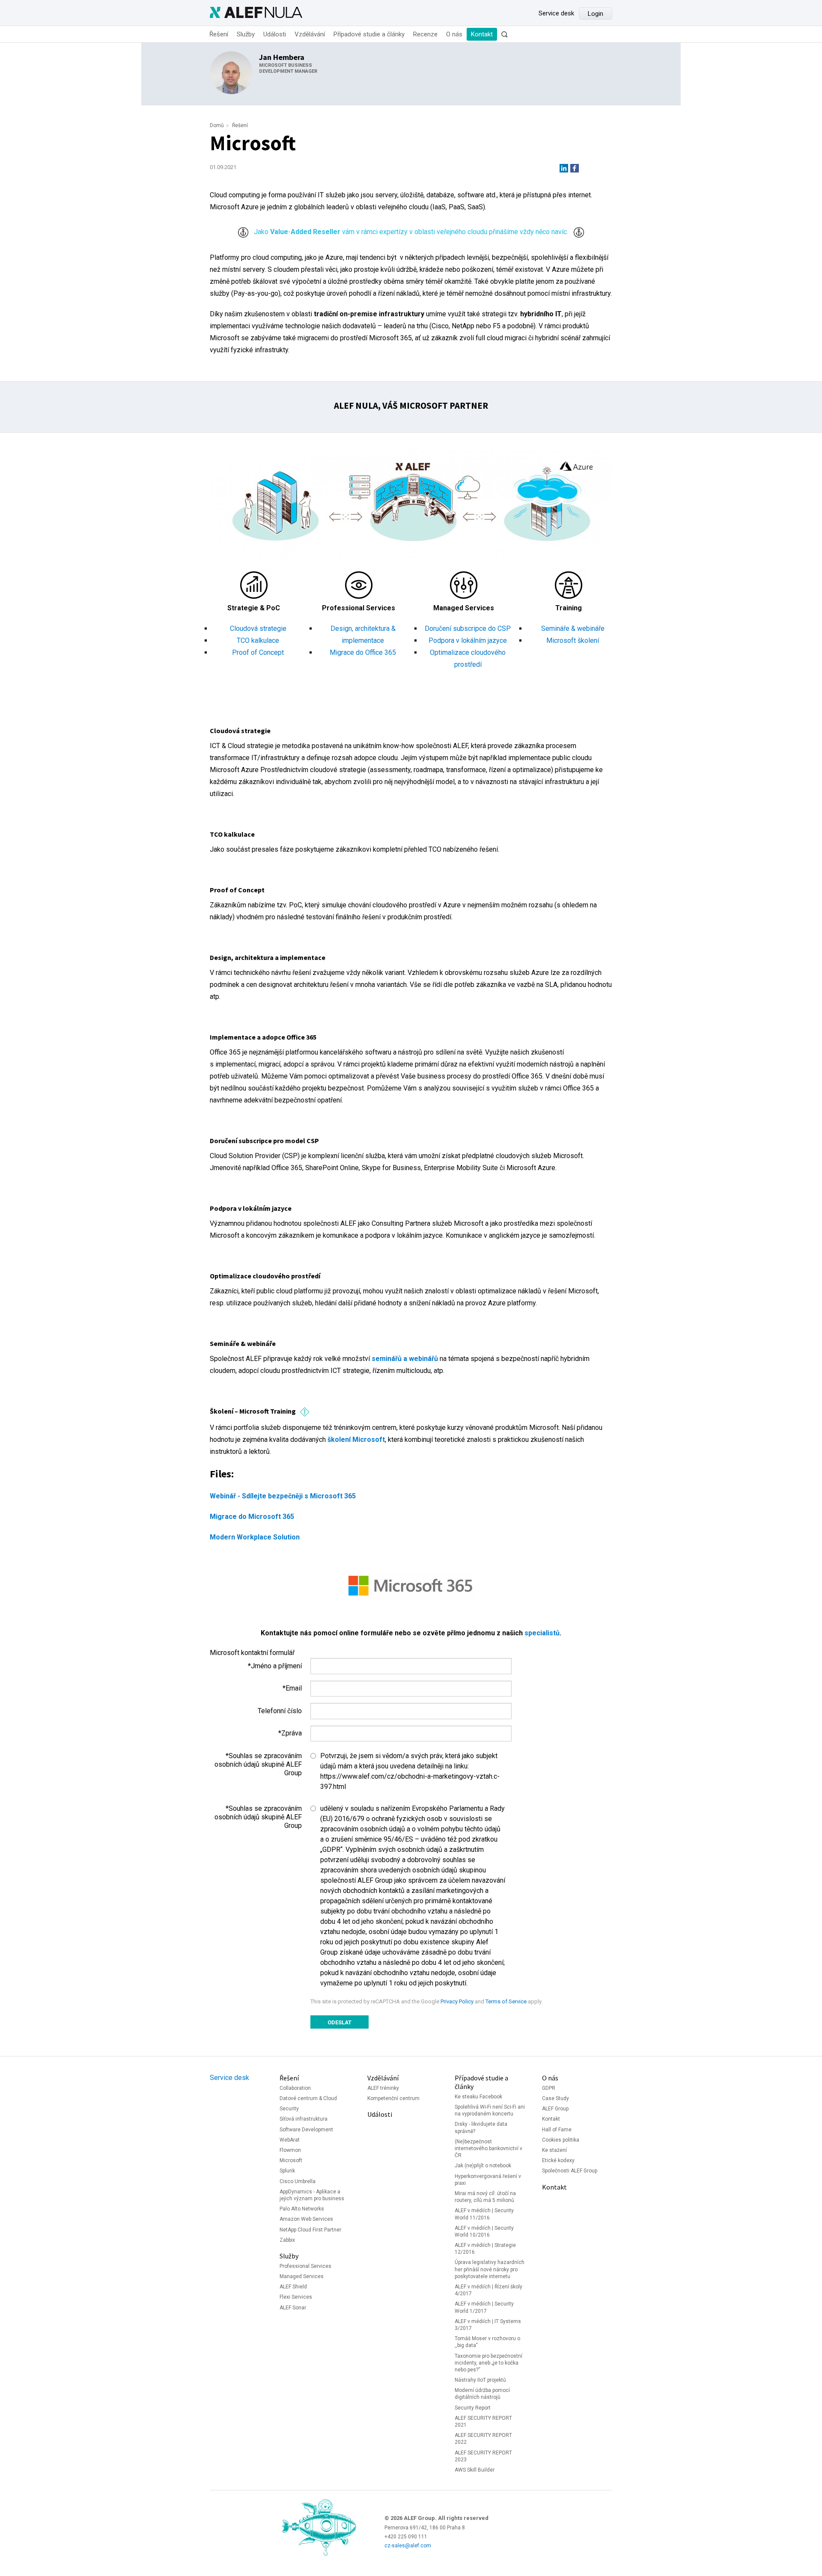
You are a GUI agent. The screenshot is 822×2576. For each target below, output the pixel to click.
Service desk (556, 13)
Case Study (555, 2098)
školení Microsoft (356, 1440)
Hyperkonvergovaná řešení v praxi (488, 2180)
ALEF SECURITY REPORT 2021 (483, 2421)
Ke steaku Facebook (478, 2097)
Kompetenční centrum (393, 2098)
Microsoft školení (573, 640)
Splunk (287, 2171)
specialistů (542, 1633)
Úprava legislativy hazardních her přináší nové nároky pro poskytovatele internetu (490, 2269)
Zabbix (287, 2240)
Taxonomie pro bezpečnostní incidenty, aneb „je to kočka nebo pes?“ (488, 2363)
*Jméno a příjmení (275, 1666)
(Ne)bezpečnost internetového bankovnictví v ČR (488, 2148)
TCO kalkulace (258, 640)
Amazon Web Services (306, 2219)
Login (596, 14)
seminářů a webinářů (405, 1359)
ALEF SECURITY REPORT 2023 (483, 2456)
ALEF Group (555, 2109)
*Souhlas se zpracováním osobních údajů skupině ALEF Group (258, 1764)
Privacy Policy (457, 2001)
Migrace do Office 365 (363, 652)
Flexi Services (296, 2297)
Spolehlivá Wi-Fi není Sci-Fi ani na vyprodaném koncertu (490, 2110)
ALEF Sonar (293, 2308)
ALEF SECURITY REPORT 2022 (483, 2439)
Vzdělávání (310, 34)
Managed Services (302, 2276)
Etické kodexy (558, 2160)
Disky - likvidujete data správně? (481, 2127)
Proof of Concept (258, 652)
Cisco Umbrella (298, 2181)
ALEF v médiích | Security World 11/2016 (484, 2214)
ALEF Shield (293, 2287)
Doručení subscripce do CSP (468, 628)
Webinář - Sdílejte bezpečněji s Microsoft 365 (283, 1496)
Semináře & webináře (573, 628)
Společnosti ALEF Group (570, 2171)
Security (289, 2109)
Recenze (425, 34)
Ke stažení (554, 2150)
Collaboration (295, 2088)
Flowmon (290, 2150)
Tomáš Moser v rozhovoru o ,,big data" (487, 2342)
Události (275, 34)
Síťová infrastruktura (304, 2119)
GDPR (549, 2088)
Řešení (219, 34)
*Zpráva (290, 1733)
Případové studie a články (369, 34)
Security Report (473, 2408)
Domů (217, 125)
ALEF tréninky (383, 2088)
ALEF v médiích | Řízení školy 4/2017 (488, 2290)
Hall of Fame (557, 2130)
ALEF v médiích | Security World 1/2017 (484, 2307)
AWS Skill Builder (475, 2470)
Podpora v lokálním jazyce (468, 640)
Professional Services (305, 2266)
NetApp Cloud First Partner (310, 2230)
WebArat (290, 2140)
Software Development (306, 2130)
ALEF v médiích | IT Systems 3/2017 (488, 2325)
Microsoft (291, 2160)
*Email (292, 1688)
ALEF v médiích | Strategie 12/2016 (485, 2249)
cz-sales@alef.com (408, 2546)
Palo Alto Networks (302, 2209)
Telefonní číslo (280, 1711)
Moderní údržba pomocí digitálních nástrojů (482, 2394)
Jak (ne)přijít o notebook (483, 2166)
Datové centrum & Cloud (308, 2098)
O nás (454, 34)
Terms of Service (506, 2001)
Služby (246, 34)
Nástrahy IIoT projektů (480, 2380)
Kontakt (482, 34)
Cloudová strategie (258, 628)
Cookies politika (561, 2140)
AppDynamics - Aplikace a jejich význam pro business (312, 2195)
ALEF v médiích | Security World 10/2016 (484, 2231)
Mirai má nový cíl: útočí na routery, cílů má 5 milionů (485, 2197)
